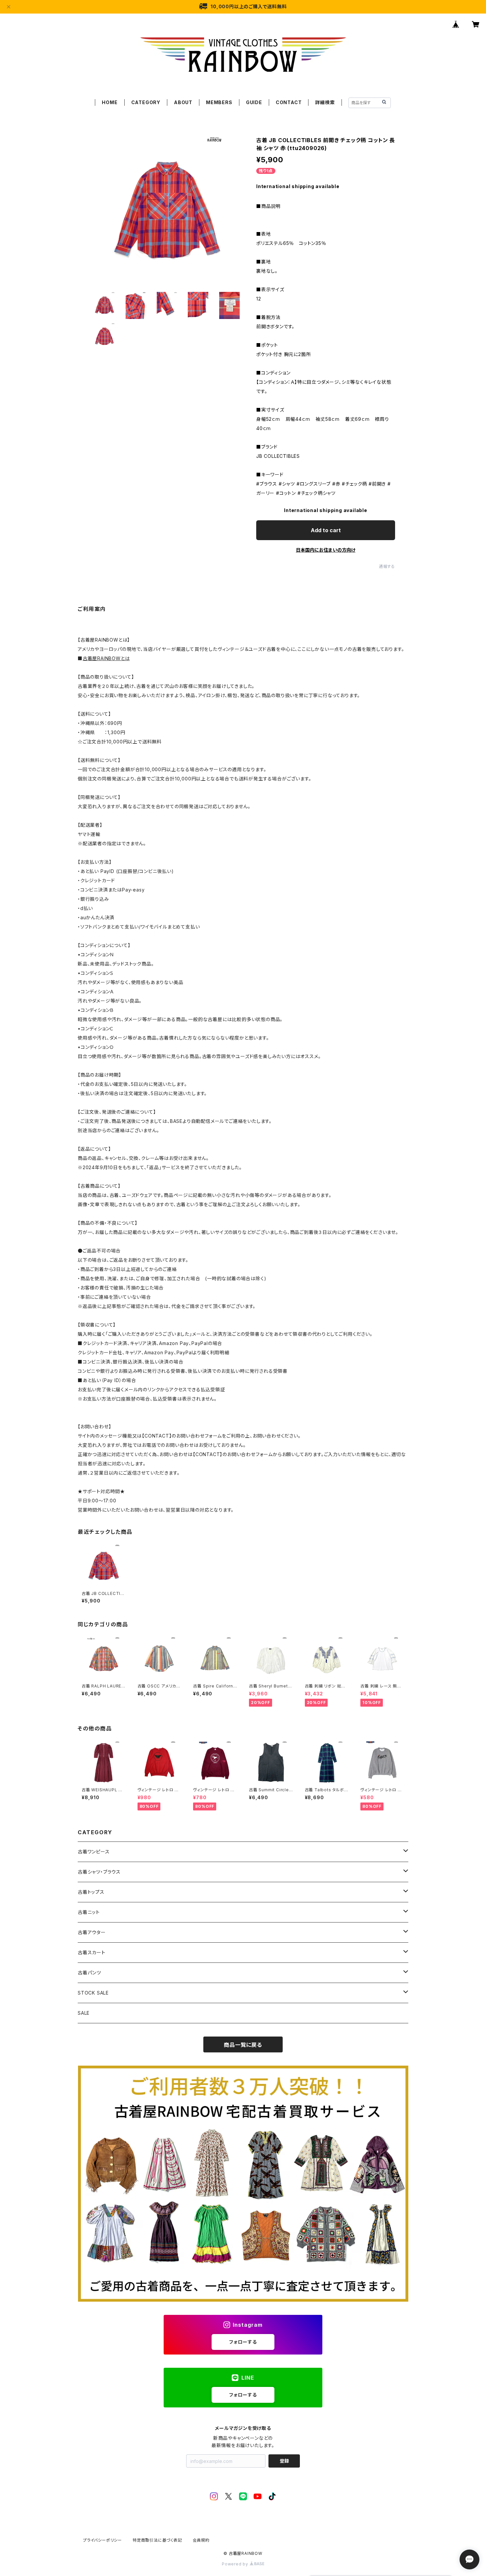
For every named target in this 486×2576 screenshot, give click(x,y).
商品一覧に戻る (243, 2045)
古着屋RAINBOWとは (106, 658)
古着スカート (92, 1952)
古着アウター (92, 1932)
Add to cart (326, 530)
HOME (110, 102)
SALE (84, 2013)
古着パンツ (89, 1973)
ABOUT (183, 102)
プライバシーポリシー (102, 2540)
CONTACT (289, 102)
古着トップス (91, 1892)
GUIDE (254, 102)
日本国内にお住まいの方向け (326, 550)
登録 (284, 2461)
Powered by (236, 2564)
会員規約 (201, 2540)
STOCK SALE (93, 1993)
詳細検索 (325, 102)
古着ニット (89, 1912)
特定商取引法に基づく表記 (157, 2540)
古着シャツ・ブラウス (99, 1872)
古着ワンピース (94, 1852)
